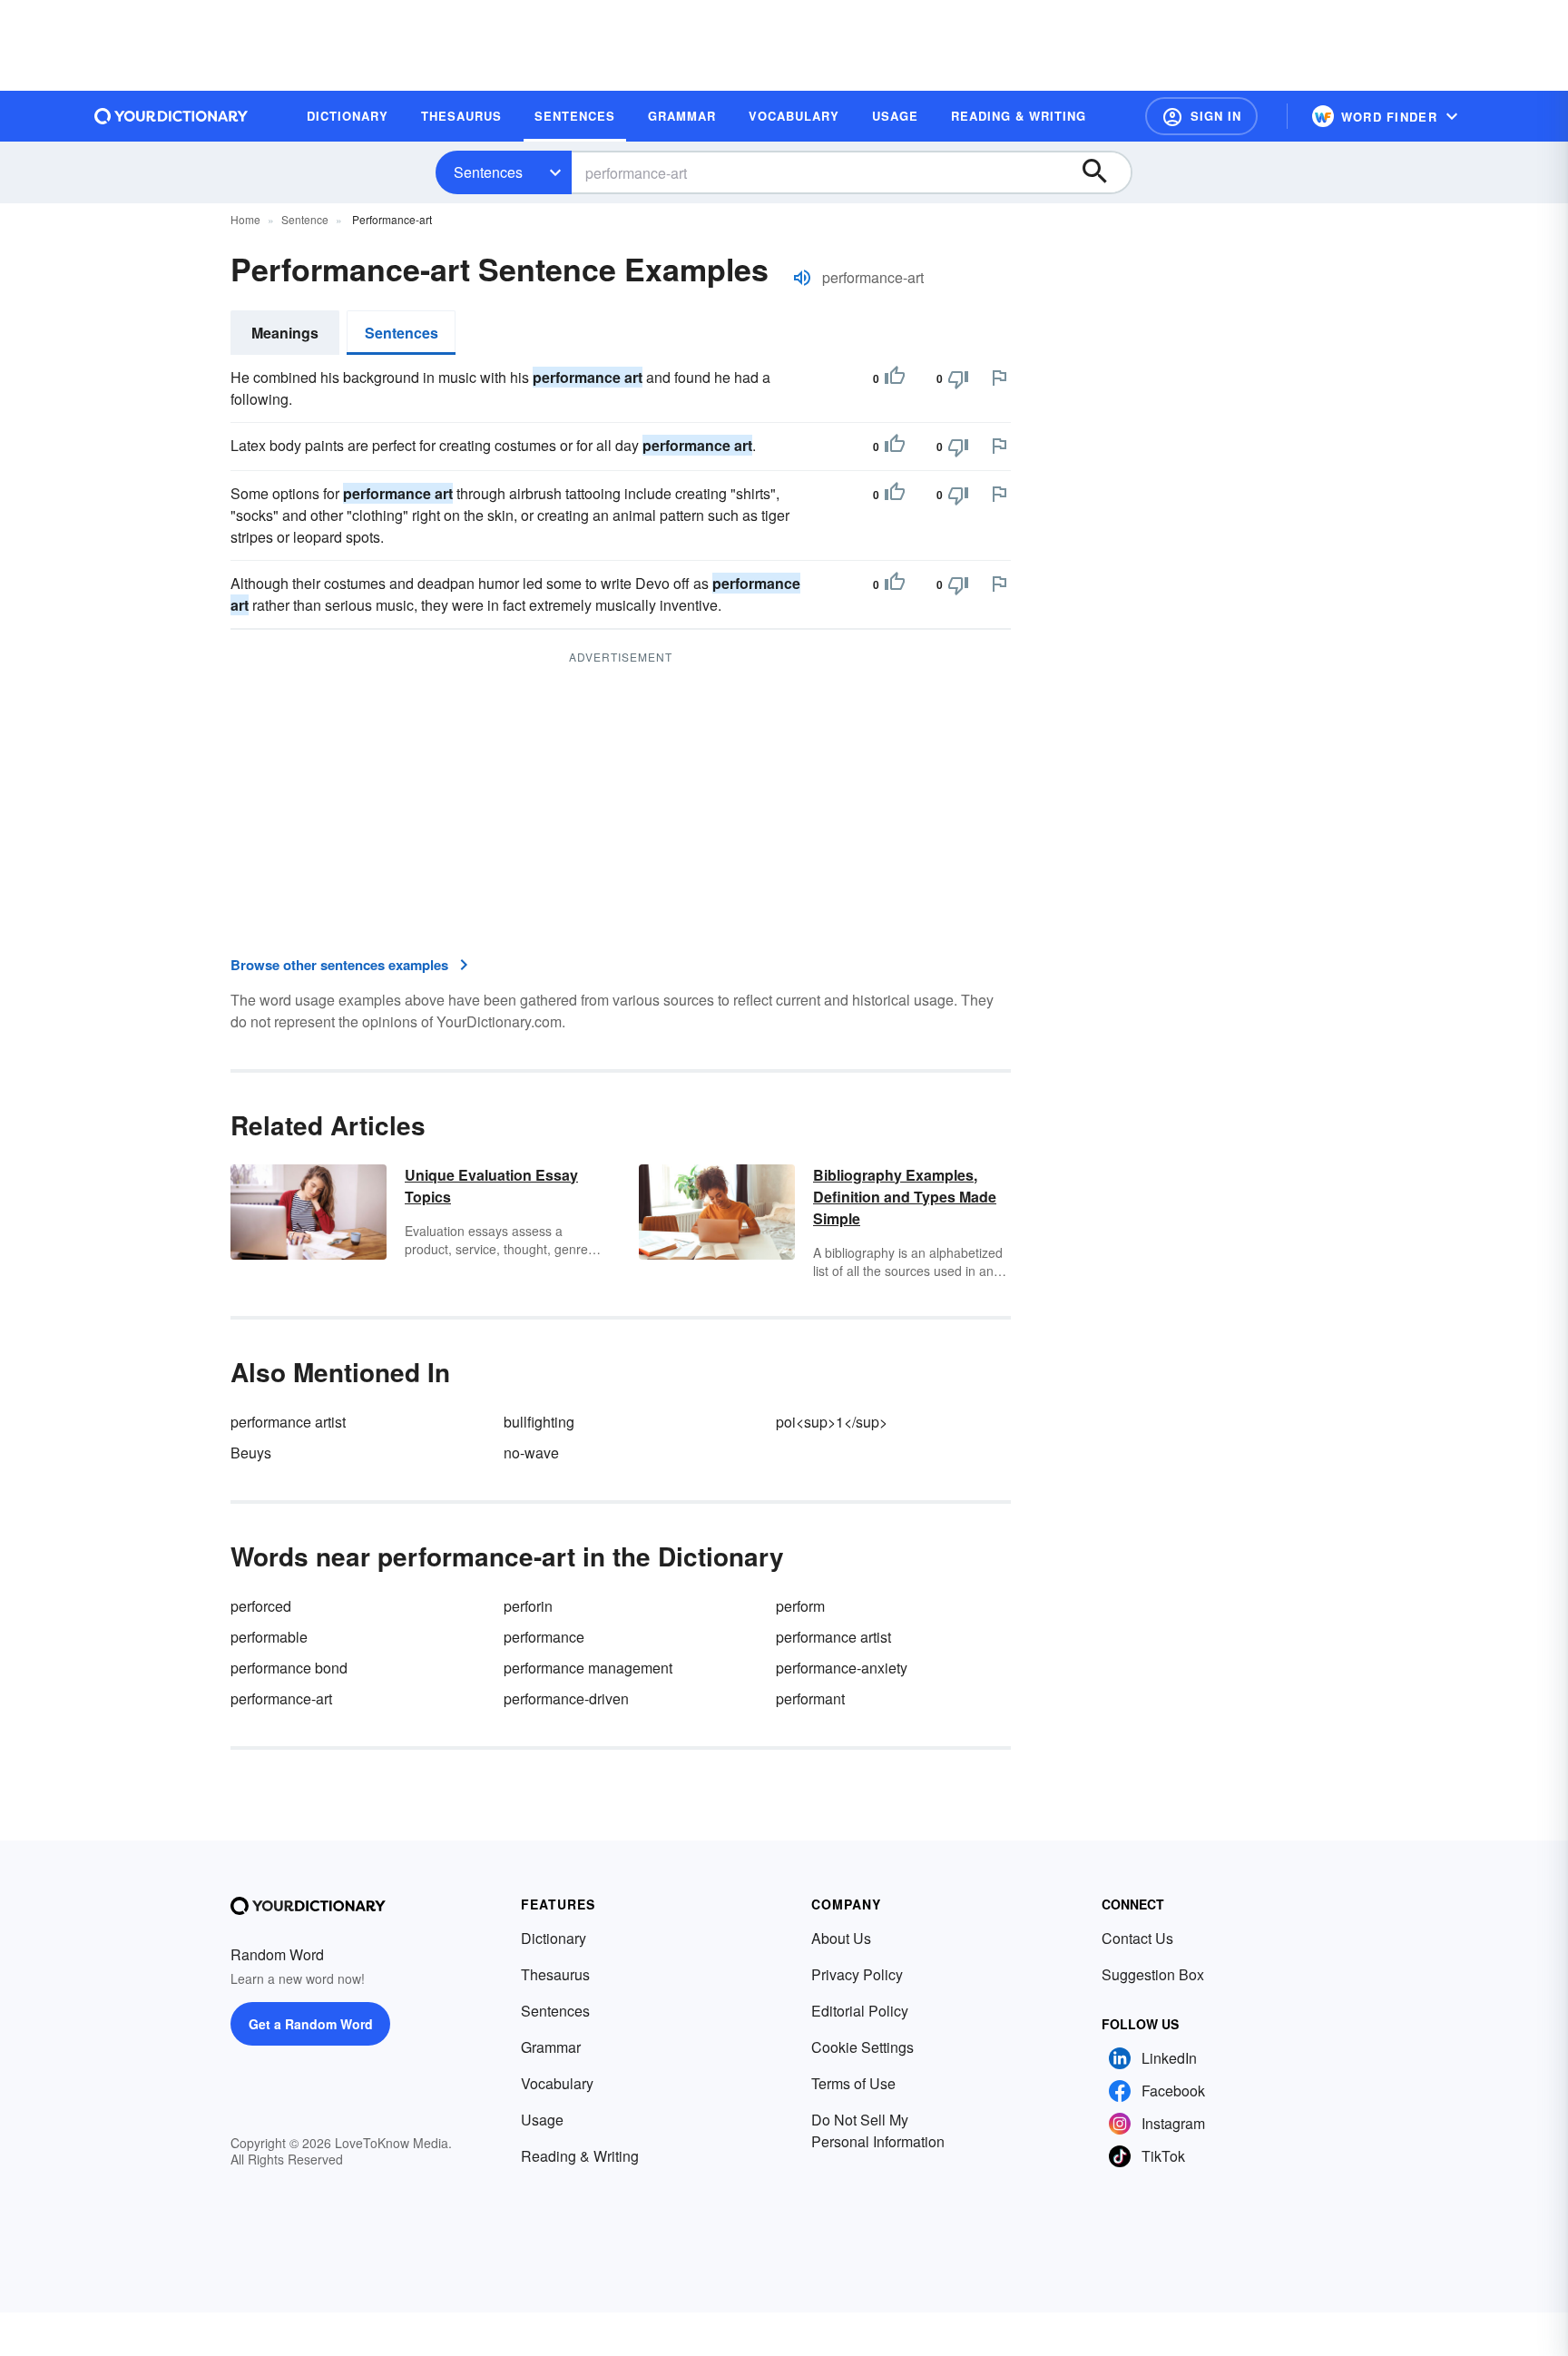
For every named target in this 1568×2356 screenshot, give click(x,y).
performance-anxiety (842, 1668)
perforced (261, 1606)
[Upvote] (895, 378)
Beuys (251, 1453)
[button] (1201, 116)
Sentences (488, 172)
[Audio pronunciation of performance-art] (802, 278)
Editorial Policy (860, 2011)
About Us (841, 1938)
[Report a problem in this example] (999, 378)
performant (810, 1698)
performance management (588, 1668)
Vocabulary (557, 2083)
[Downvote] (958, 378)
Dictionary (554, 1938)
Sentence (305, 219)
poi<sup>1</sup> (832, 1422)
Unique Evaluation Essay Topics (491, 1186)
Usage (542, 2120)
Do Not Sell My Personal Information (878, 2130)
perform (800, 1606)
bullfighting (539, 1422)
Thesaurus (555, 1974)
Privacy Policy (857, 1974)
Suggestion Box (1153, 1974)
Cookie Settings (862, 2047)
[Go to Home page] (171, 116)
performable (269, 1637)
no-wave (531, 1453)
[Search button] (1103, 172)
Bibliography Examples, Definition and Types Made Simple (905, 1197)
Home (245, 219)
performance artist (288, 1422)
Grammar (551, 2047)
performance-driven (566, 1698)
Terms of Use (853, 2083)
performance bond (289, 1668)
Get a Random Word (311, 2024)
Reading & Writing (580, 2156)
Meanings (285, 333)
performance (544, 1637)
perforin (528, 1606)
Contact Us (1137, 1938)
